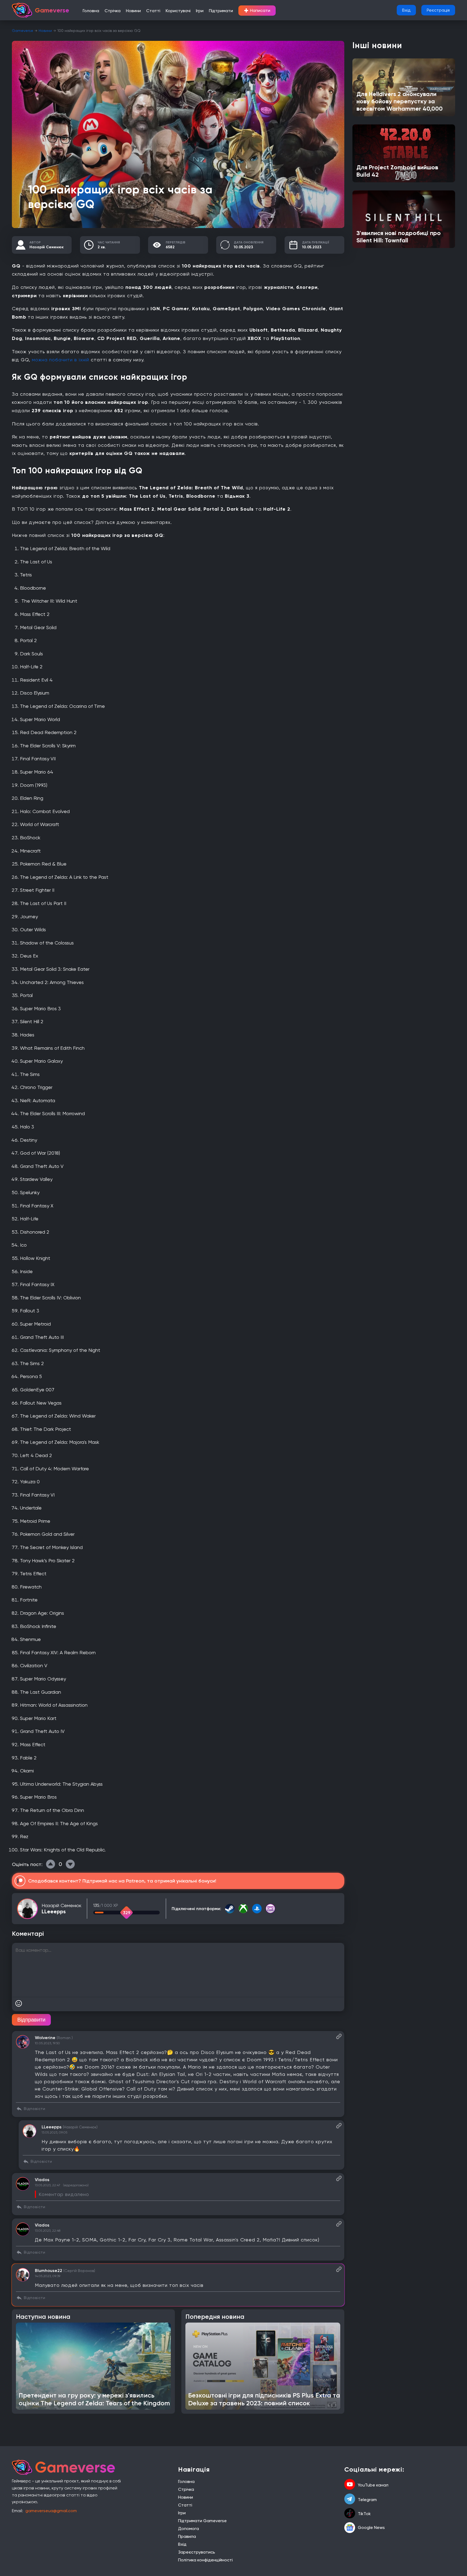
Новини (133, 11)
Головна (91, 11)
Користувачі (178, 11)
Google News (371, 2527)
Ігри (200, 11)
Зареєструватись (197, 2552)
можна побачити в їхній (61, 360)
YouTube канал (373, 2485)
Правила (187, 2536)
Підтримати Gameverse (202, 2521)
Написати (257, 11)
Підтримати (221, 11)
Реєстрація (438, 10)
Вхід (406, 10)
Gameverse (23, 31)
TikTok (364, 2514)
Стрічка (113, 11)
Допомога (189, 2529)
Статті (153, 11)
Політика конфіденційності (205, 2560)
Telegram (367, 2500)
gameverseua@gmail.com (51, 2511)
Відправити (31, 2020)
